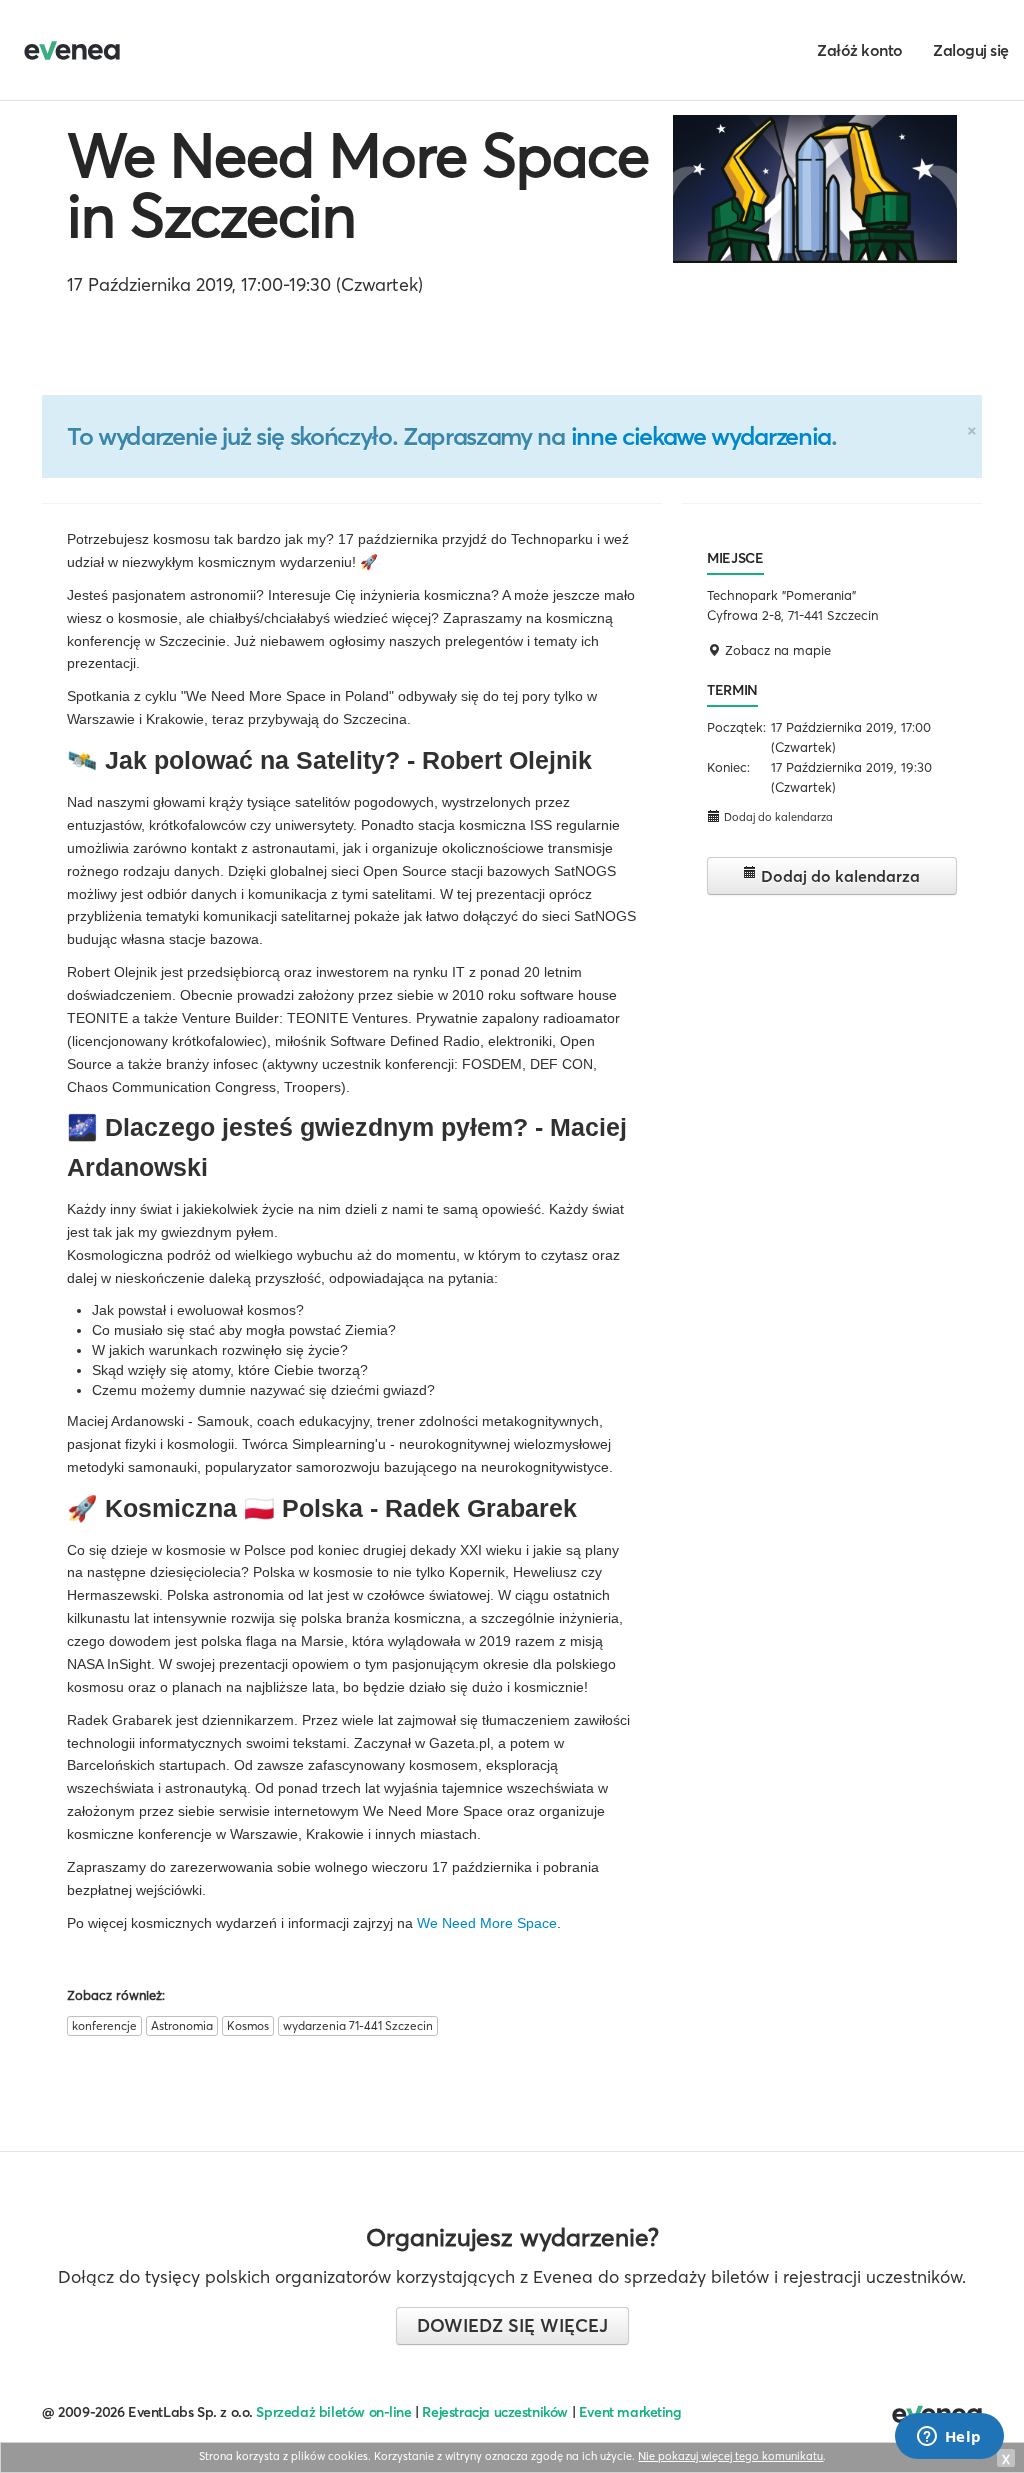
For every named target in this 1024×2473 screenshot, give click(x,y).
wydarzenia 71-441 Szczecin (358, 2025)
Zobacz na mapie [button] (776, 650)
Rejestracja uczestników (495, 2412)
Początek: (736, 727)
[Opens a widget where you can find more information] (949, 2438)
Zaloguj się (971, 50)
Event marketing (630, 2412)
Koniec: (728, 767)
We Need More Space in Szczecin (358, 185)
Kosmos (248, 2025)
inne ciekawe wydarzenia (701, 436)
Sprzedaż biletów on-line (333, 2412)
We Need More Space (487, 1923)
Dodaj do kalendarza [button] (777, 817)
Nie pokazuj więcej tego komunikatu (730, 2456)
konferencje (104, 2025)
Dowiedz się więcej (512, 2325)
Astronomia (182, 2025)
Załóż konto (860, 50)
